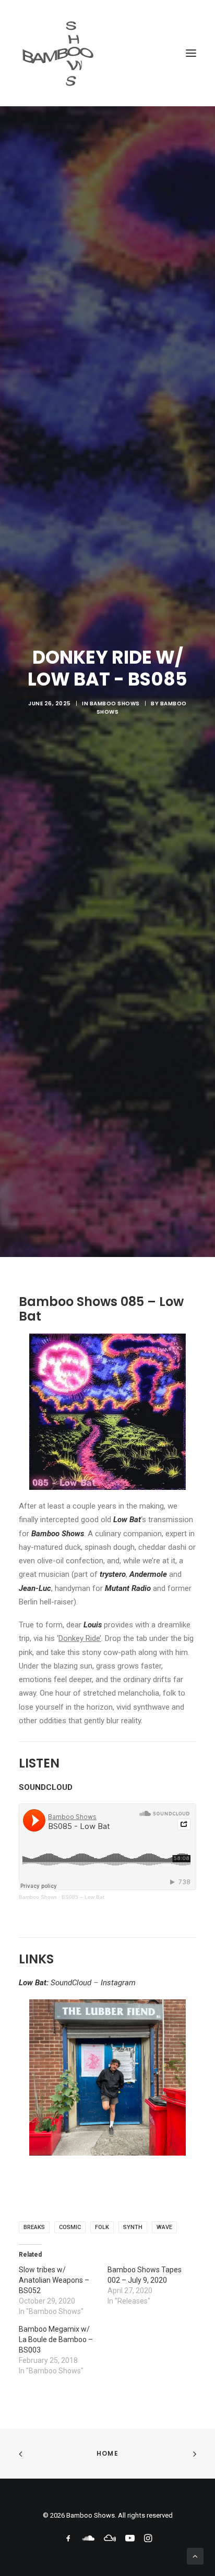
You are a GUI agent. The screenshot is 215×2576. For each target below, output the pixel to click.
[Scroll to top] (195, 2556)
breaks (34, 2227)
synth (133, 2227)
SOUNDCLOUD (46, 1787)
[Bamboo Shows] (107, 53)
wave (164, 2227)
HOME (107, 2453)
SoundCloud (71, 1983)
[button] (191, 53)
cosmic (70, 2227)
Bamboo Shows (115, 704)
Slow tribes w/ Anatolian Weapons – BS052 (54, 2280)
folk (102, 2227)
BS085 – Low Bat (83, 1897)
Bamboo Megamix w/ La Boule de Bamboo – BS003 (56, 2339)
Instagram (118, 1983)
